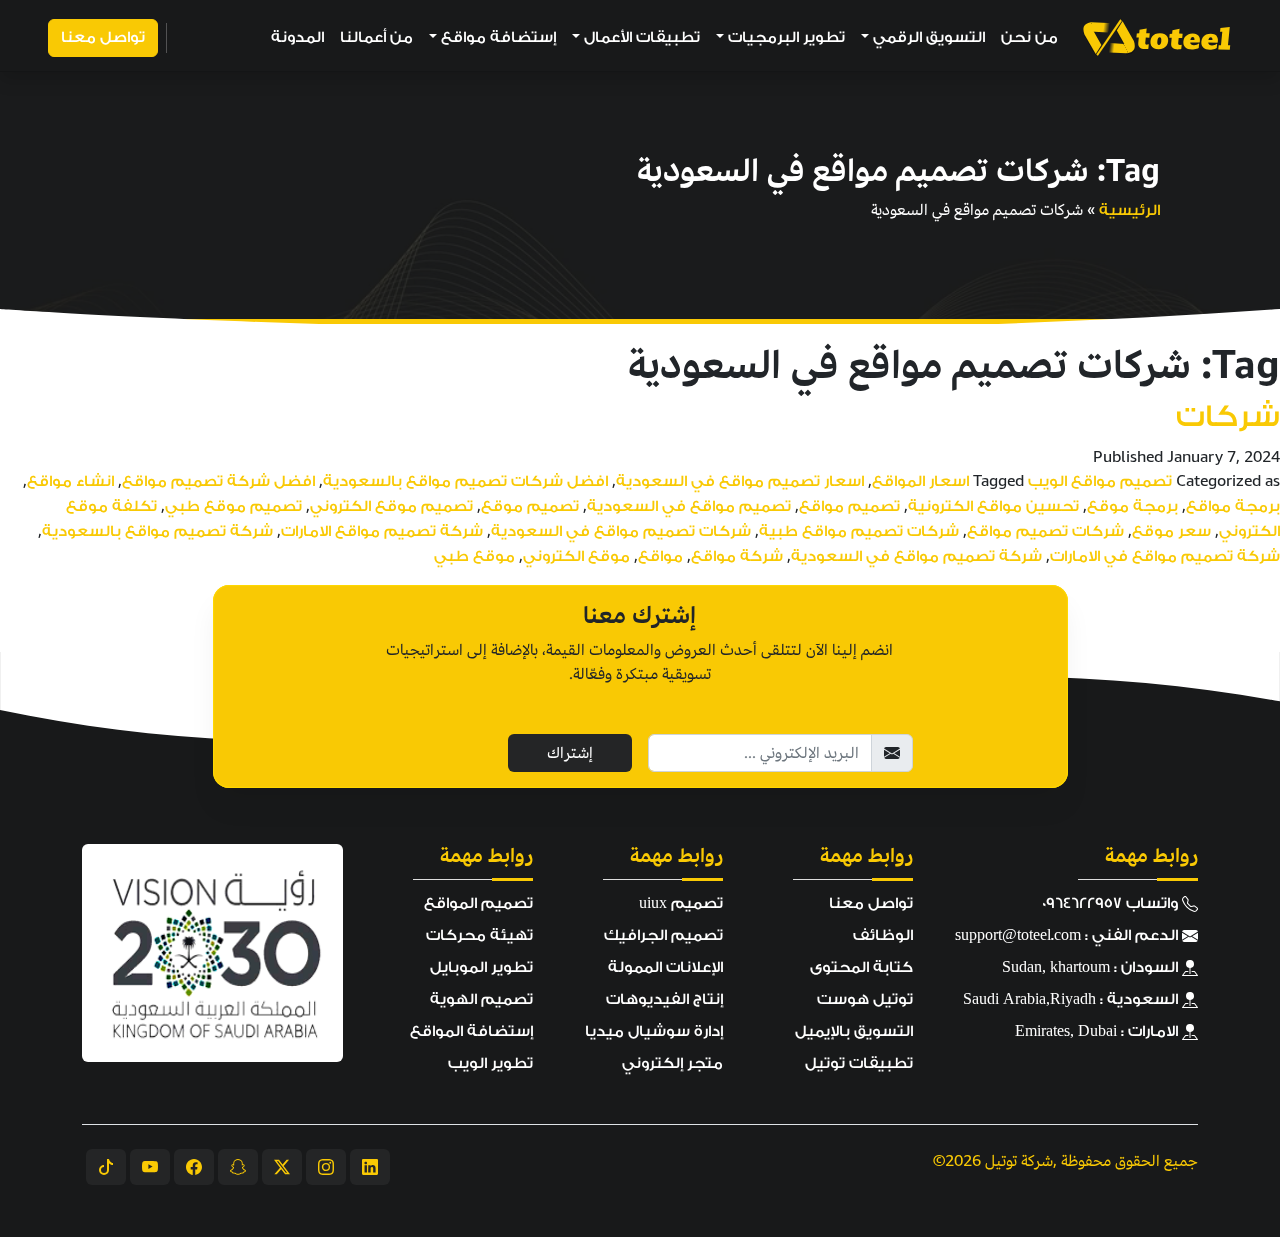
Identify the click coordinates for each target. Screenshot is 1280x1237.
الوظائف (883, 935)
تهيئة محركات (479, 935)
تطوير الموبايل (481, 967)
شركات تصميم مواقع (1045, 531)
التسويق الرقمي (929, 37)
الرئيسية (1129, 210)
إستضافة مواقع (498, 37)
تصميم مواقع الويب (1100, 481)
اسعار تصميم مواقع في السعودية (740, 481)
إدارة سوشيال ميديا (654, 1031)
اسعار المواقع (920, 481)
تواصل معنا (103, 37)
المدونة (297, 37)
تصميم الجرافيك (663, 935)
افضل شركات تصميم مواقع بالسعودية (465, 481)
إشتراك (570, 753)
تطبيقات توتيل (859, 1063)
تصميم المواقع (478, 903)
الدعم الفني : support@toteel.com (1068, 935)
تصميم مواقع (849, 506)
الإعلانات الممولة (665, 967)
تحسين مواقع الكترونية (993, 506)
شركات (1228, 417)
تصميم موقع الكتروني (391, 506)
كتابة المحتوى (861, 967)
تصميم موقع (530, 506)
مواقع (660, 556)
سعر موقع (1171, 531)
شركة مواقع (737, 556)
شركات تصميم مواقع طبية (859, 531)
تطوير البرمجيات (786, 37)
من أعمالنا (376, 37)
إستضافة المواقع (471, 1031)
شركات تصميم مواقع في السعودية (621, 531)
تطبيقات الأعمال (642, 37)
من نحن (1029, 37)
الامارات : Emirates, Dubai (1098, 1031)
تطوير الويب (490, 1063)
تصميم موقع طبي (233, 506)
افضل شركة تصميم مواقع (218, 481)
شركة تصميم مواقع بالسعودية (157, 531)
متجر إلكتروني (672, 1063)
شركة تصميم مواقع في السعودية (916, 556)
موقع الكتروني (576, 556)
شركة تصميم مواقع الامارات (382, 531)
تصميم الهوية (481, 999)
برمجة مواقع (1233, 506)
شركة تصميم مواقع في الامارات (1165, 556)
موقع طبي (474, 556)
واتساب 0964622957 (1112, 903)
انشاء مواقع (70, 481)
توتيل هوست (865, 999)
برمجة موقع (1132, 506)
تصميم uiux (681, 903)
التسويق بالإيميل (854, 1031)
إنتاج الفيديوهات (664, 999)
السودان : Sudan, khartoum (1092, 967)
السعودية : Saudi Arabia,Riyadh (1072, 999)
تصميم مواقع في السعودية (689, 506)
